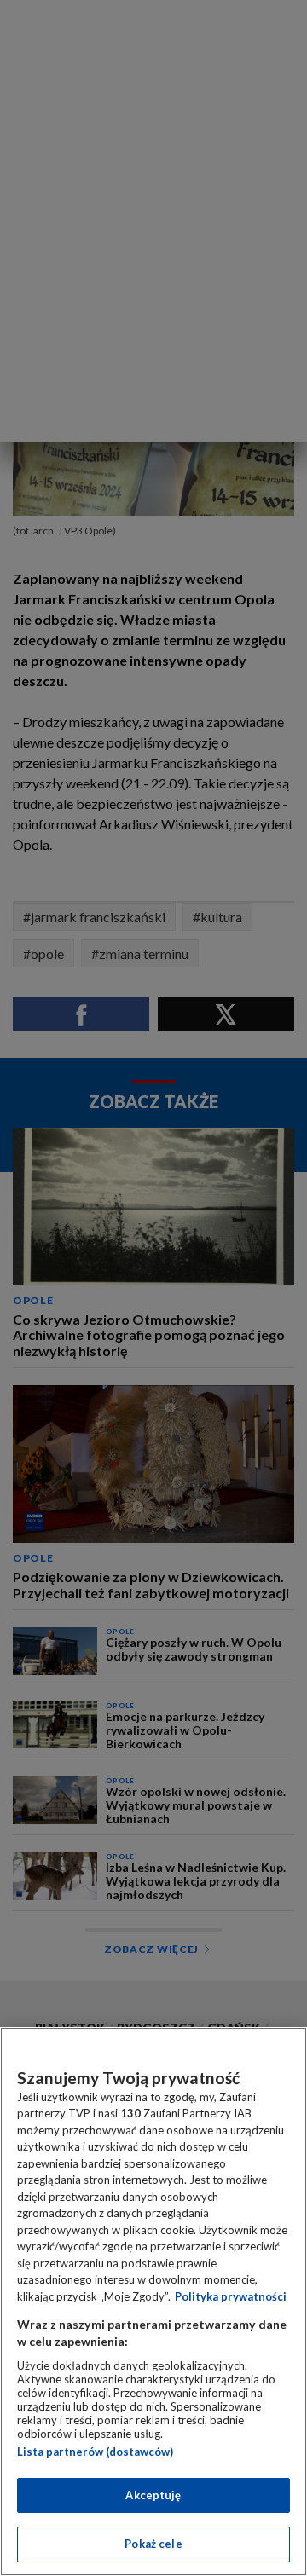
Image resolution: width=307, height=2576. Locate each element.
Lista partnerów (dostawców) (95, 2452)
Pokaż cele (153, 2544)
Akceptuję (153, 2495)
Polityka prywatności (231, 2296)
